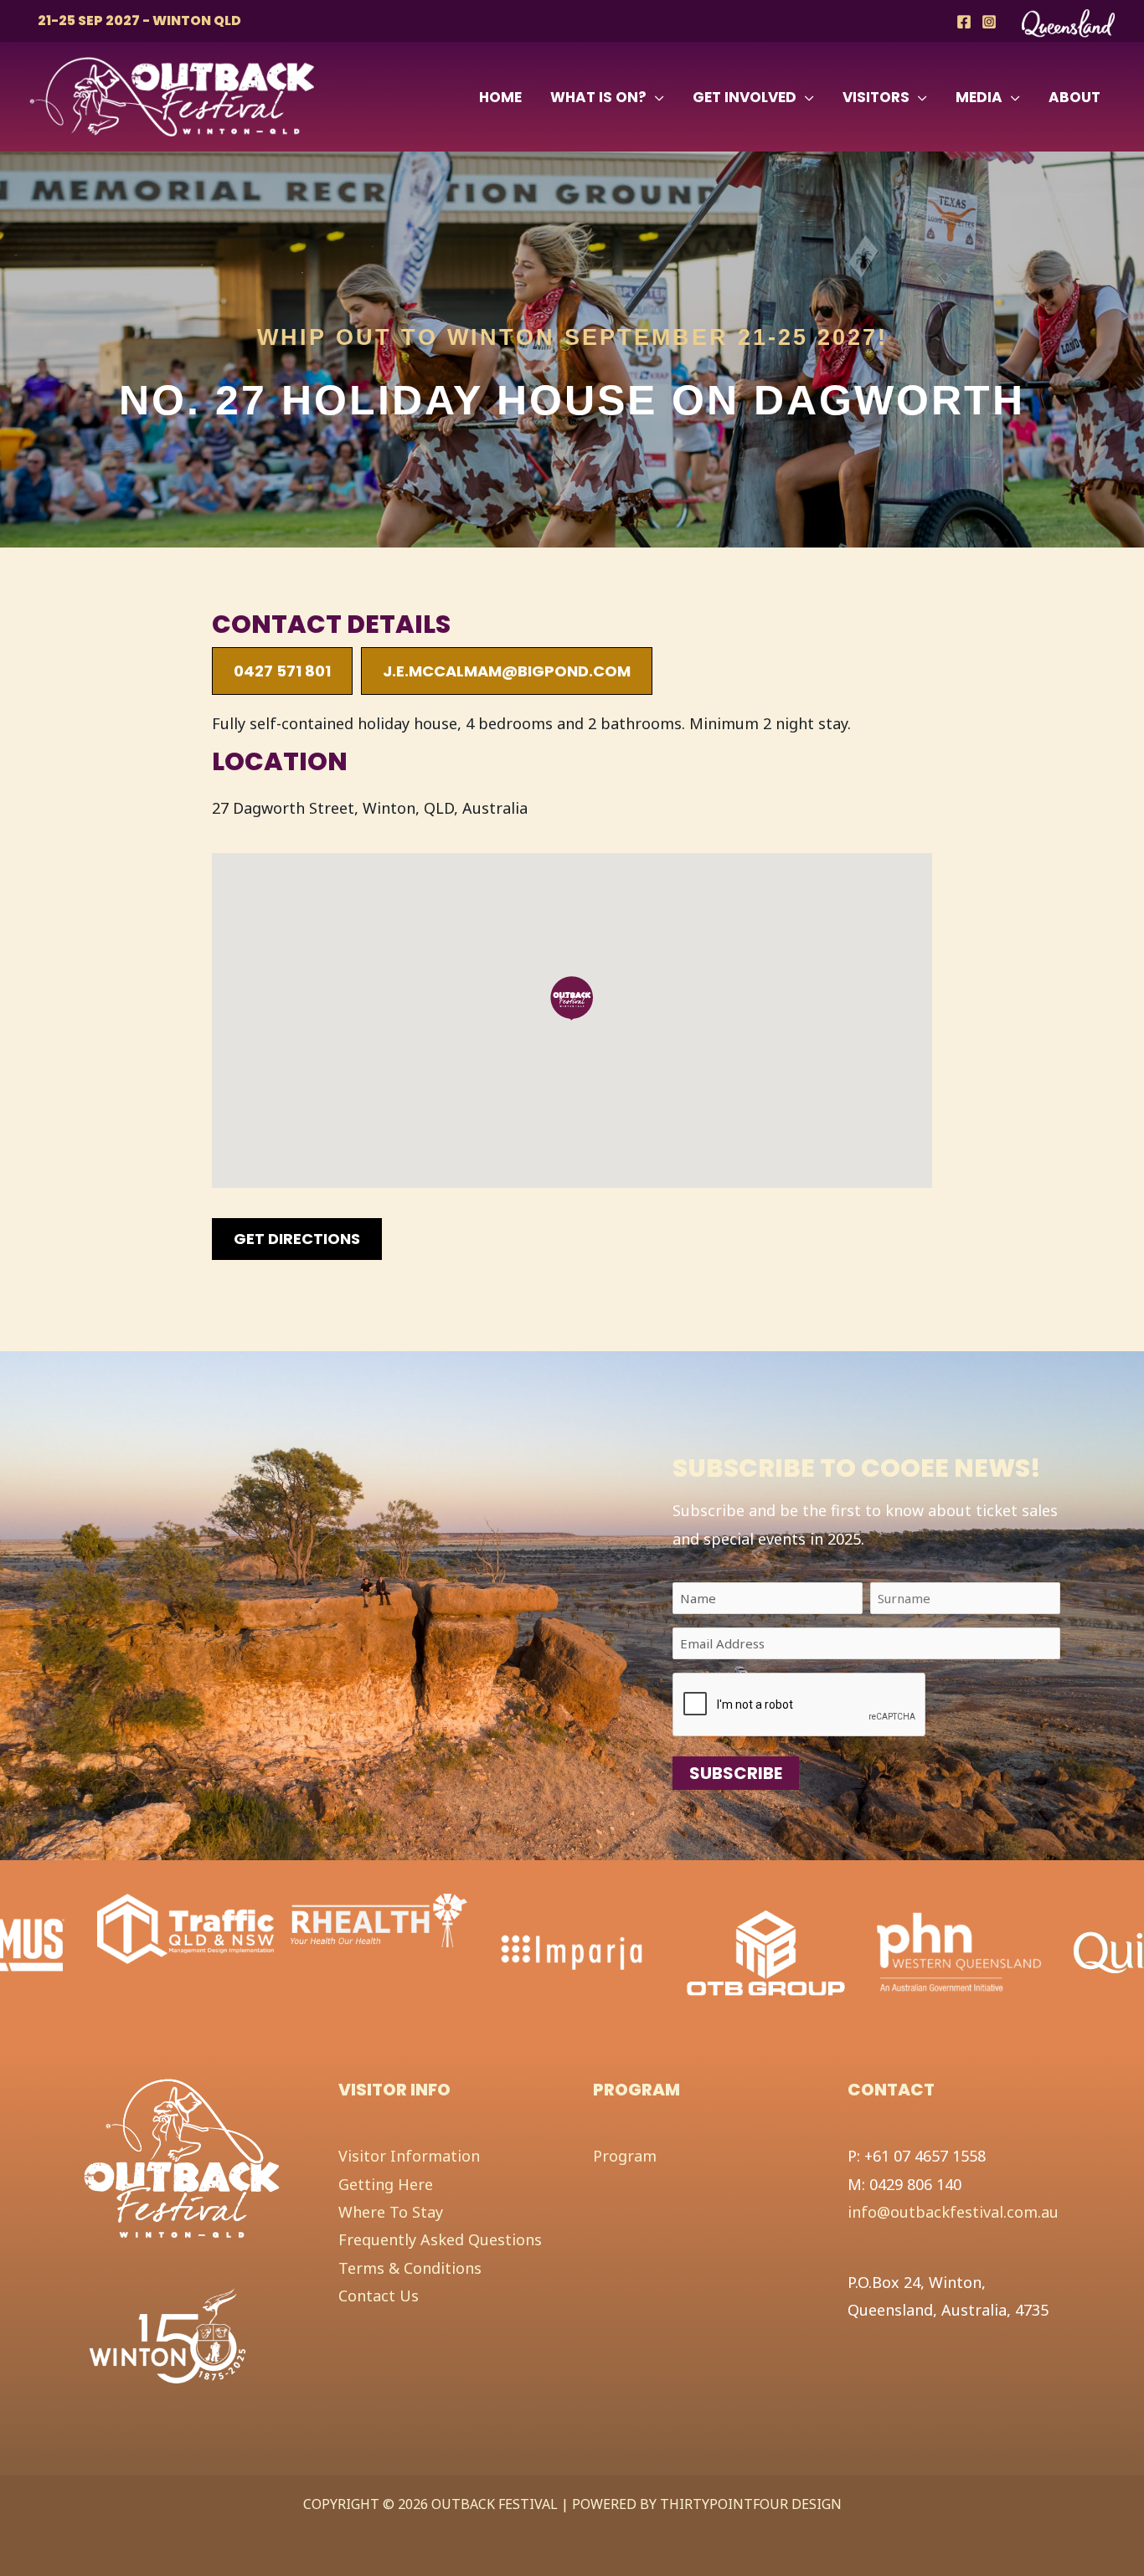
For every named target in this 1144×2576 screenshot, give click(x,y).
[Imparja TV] (379, 1951)
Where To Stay (391, 2212)
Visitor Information (409, 2156)
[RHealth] (186, 1920)
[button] (655, 97)
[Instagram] (989, 22)
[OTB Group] (572, 1951)
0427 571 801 (282, 671)
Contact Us (379, 2296)
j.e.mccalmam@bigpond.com (507, 671)
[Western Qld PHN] (766, 1951)
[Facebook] (964, 22)
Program (625, 2156)
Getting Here (386, 2184)
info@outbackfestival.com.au (953, 2212)
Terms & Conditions (410, 2268)
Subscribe (736, 1773)
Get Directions (297, 1239)
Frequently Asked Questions (440, 2239)
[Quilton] (957, 1944)
